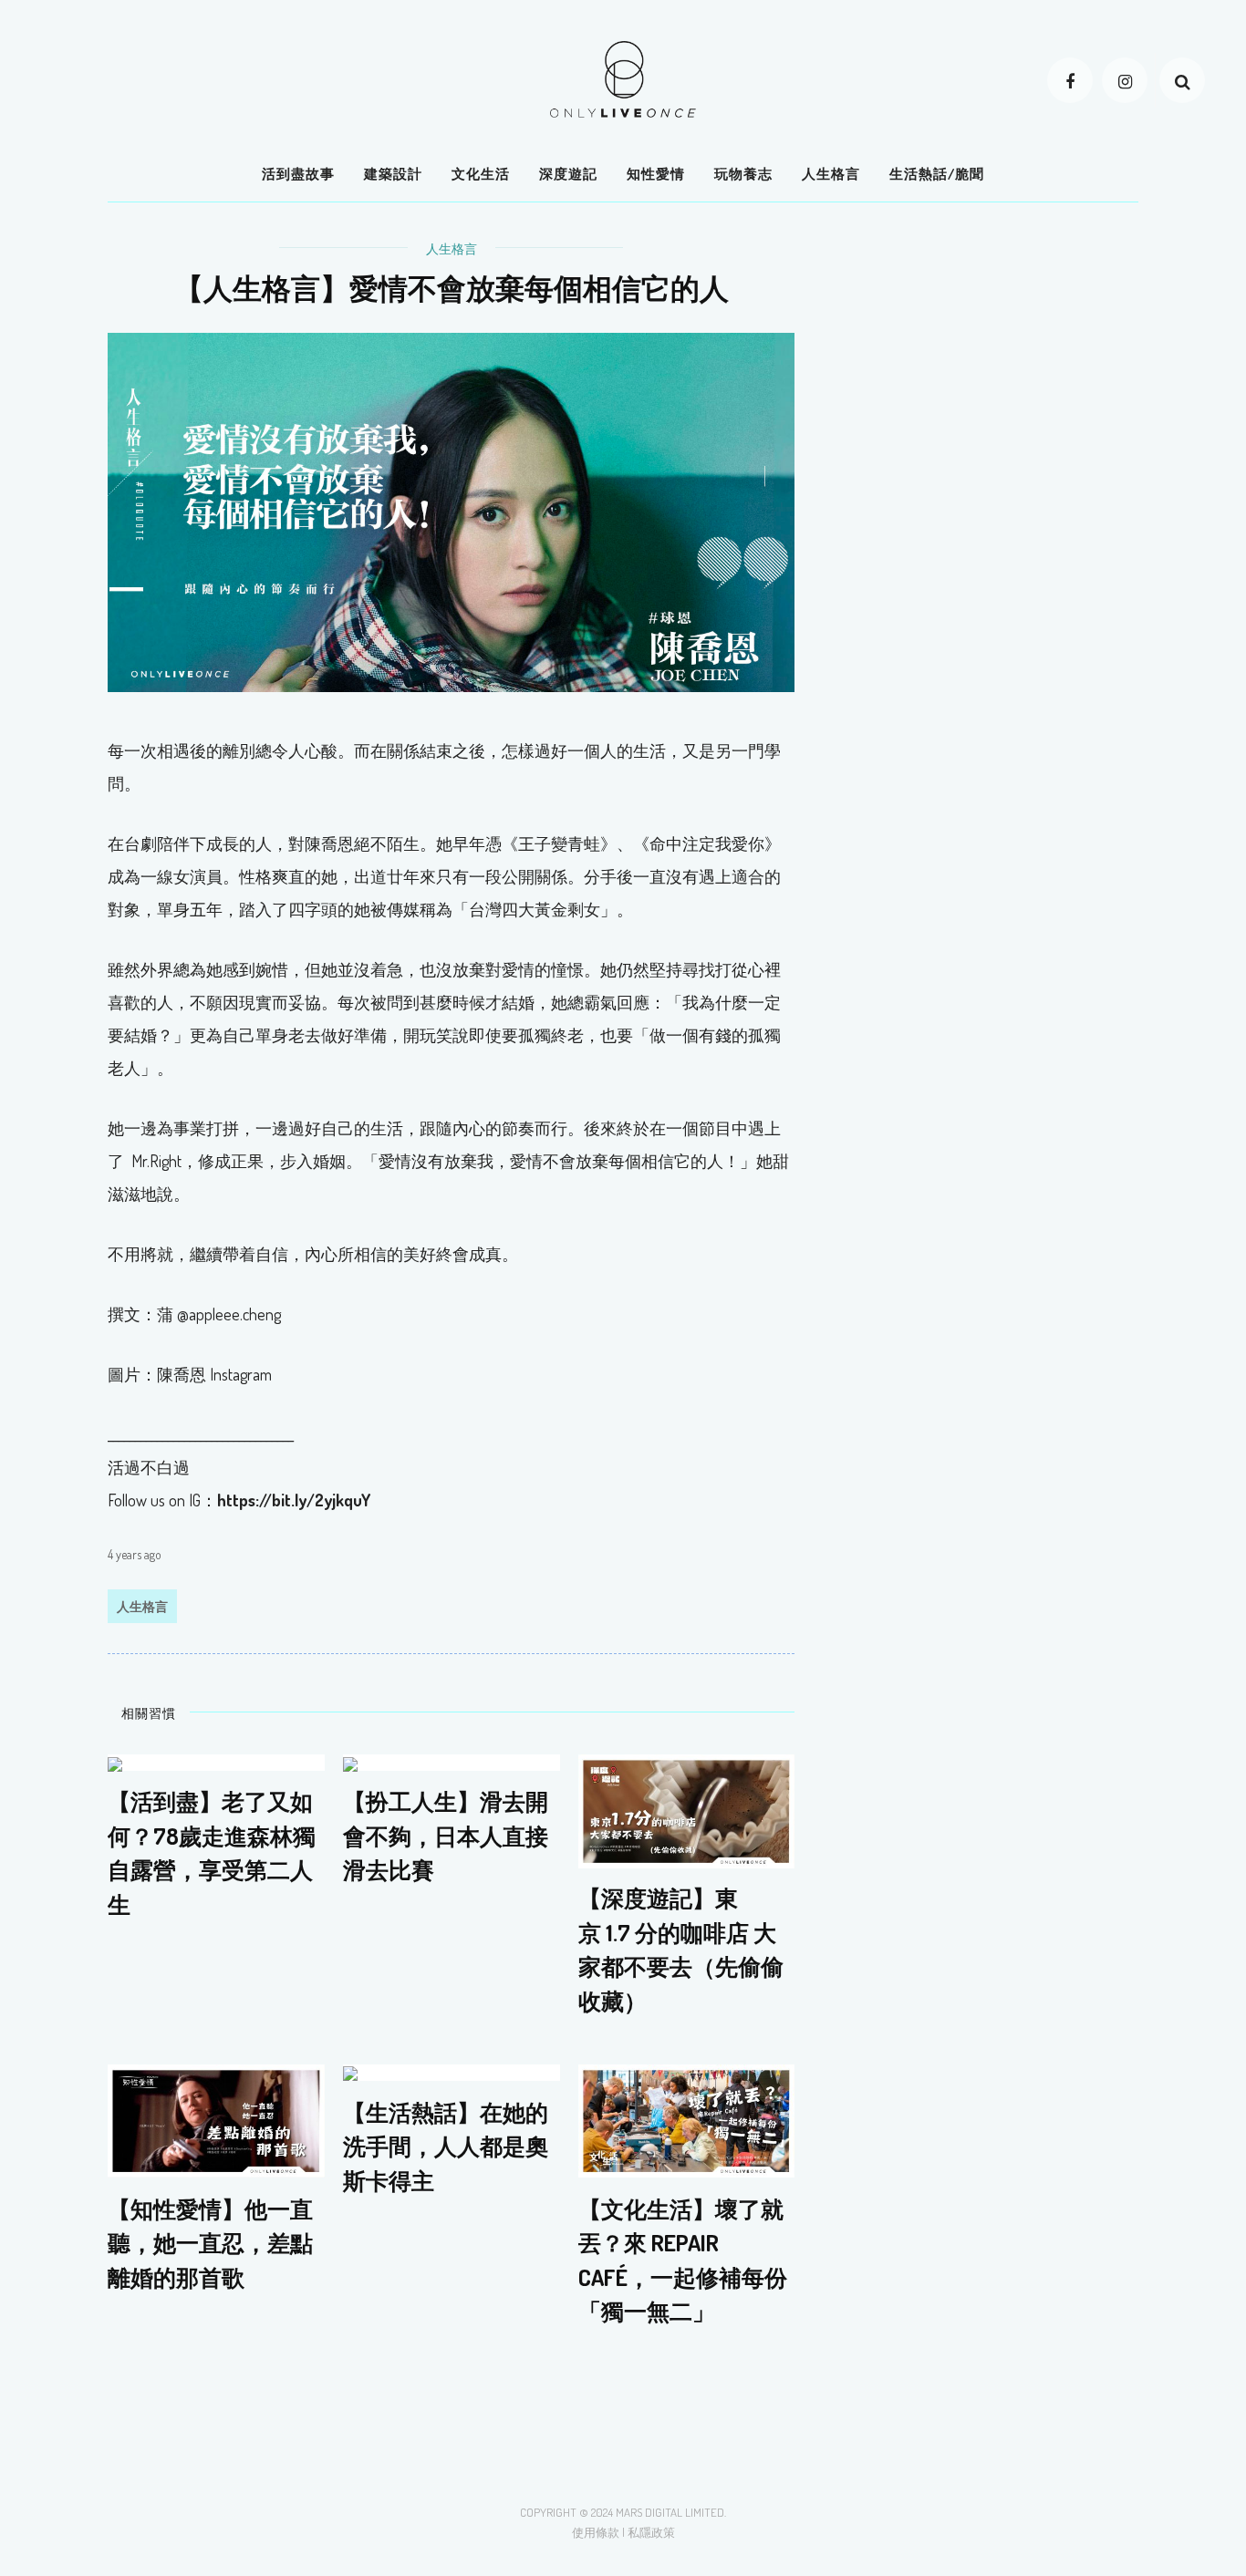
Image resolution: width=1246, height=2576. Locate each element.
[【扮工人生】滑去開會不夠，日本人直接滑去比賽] (350, 1762)
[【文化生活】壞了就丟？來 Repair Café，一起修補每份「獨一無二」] (687, 2118)
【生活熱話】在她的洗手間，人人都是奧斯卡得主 (446, 2145)
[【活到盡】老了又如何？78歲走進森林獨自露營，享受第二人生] (115, 1762)
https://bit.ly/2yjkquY (294, 1500)
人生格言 (831, 174)
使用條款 (596, 2532)
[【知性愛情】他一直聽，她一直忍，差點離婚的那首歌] (216, 2118)
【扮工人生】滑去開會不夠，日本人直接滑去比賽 (446, 1836)
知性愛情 (656, 174)
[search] (1182, 80)
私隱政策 (651, 2532)
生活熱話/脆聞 (937, 174)
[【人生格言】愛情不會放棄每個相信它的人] (451, 511)
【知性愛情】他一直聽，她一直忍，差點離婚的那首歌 (210, 2242)
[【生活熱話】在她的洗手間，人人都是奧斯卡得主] (350, 2072)
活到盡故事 (298, 174)
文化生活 (481, 174)
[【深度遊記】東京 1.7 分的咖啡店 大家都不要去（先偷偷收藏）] (687, 1809)
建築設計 (393, 174)
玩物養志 (743, 174)
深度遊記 (568, 174)
